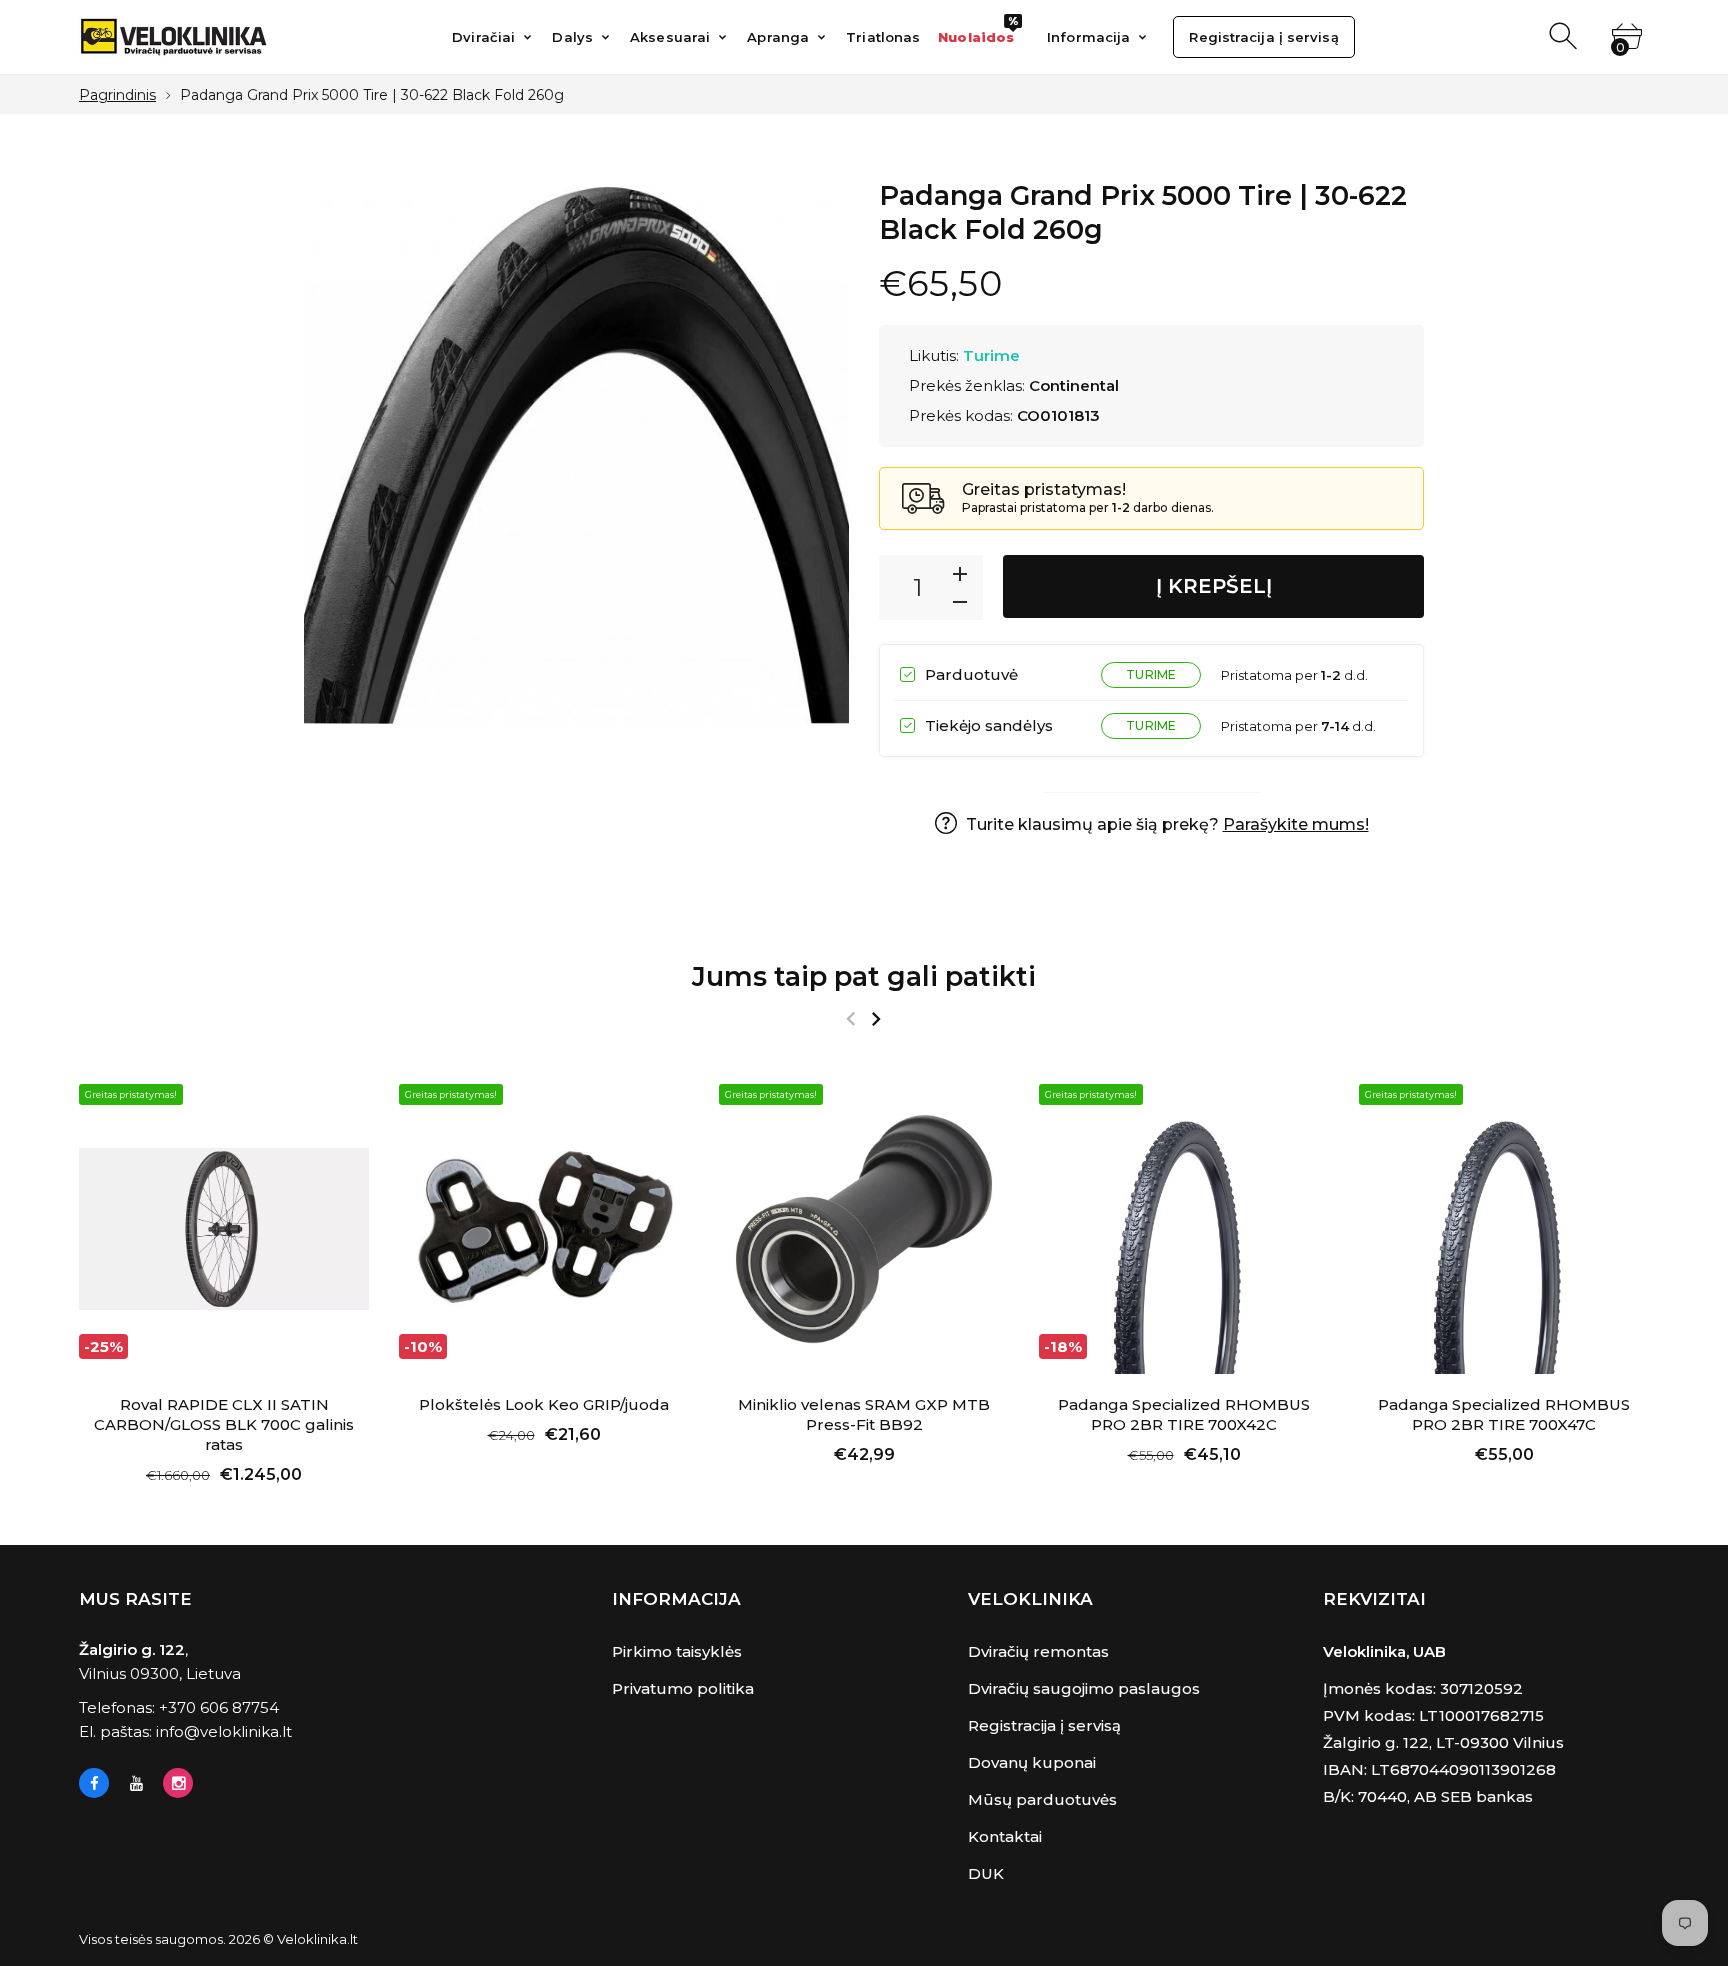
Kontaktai (1005, 1836)
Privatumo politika (683, 1688)
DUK (986, 1873)
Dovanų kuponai (1032, 1762)
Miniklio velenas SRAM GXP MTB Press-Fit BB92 (864, 1414)
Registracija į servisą (1044, 1725)
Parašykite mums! (1296, 824)
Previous (850, 1019)
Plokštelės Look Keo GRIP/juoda (544, 1404)
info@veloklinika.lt (224, 1731)
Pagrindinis (117, 95)
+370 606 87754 (219, 1707)
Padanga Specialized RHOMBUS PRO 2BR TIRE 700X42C (1184, 1414)
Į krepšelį (1214, 586)
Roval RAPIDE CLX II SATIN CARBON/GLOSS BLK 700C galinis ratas (224, 1424)
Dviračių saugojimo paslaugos (1084, 1688)
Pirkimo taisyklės (677, 1651)
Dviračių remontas (1038, 1651)
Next (875, 1019)
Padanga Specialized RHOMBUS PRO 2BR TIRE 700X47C (1504, 1414)
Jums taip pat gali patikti (864, 976)
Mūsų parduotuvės (1042, 1799)
